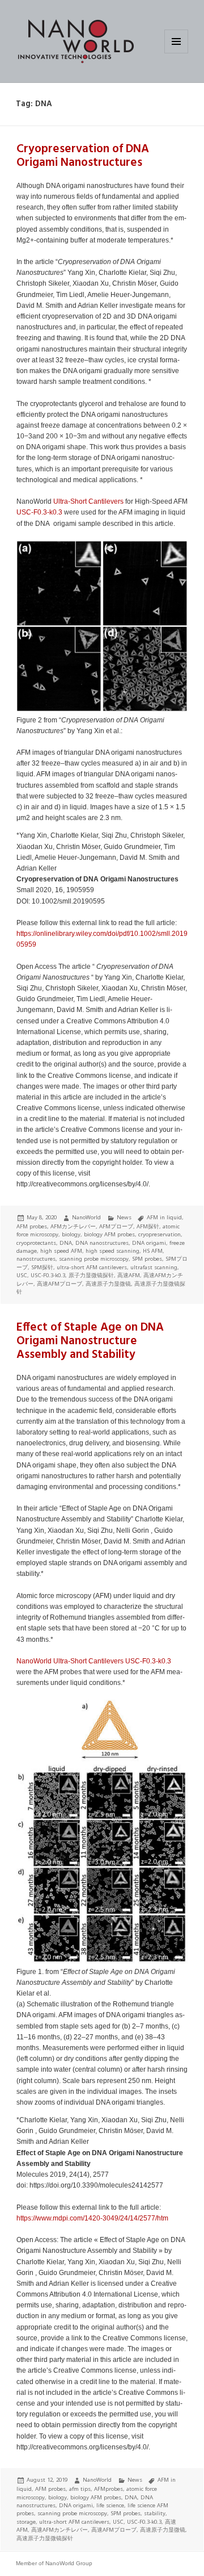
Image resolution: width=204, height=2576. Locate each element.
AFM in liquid (164, 1217)
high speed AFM (61, 1251)
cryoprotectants (36, 1243)
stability (155, 2513)
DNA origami (149, 1243)
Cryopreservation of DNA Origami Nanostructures (83, 156)
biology (71, 1234)
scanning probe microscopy (94, 1259)
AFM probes (32, 1226)
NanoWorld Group (69, 2563)
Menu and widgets (177, 53)
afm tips (80, 2489)
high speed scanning (112, 1251)
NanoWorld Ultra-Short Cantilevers (70, 1661)
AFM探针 (148, 1226)
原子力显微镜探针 (91, 1275)
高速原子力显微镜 (108, 1284)
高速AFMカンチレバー (59, 2530)
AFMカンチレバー (73, 1226)
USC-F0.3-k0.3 (39, 512)
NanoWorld (86, 1217)
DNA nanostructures (102, 1243)
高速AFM (129, 1275)
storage (26, 2522)
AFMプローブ (116, 1226)
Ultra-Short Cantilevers (88, 501)
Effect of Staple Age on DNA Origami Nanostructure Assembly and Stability (90, 1341)
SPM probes (147, 1259)
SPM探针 (42, 1267)
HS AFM (153, 1251)
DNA (66, 1243)
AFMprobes (109, 2489)
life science (110, 2505)
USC (22, 1275)
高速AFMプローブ (59, 1284)
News (124, 1217)
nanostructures (36, 1259)
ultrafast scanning (154, 1267)
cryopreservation (160, 1234)
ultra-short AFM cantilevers (92, 1267)
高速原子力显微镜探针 (45, 2538)
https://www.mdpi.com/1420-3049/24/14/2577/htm (92, 2218)
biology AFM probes (109, 1234)
